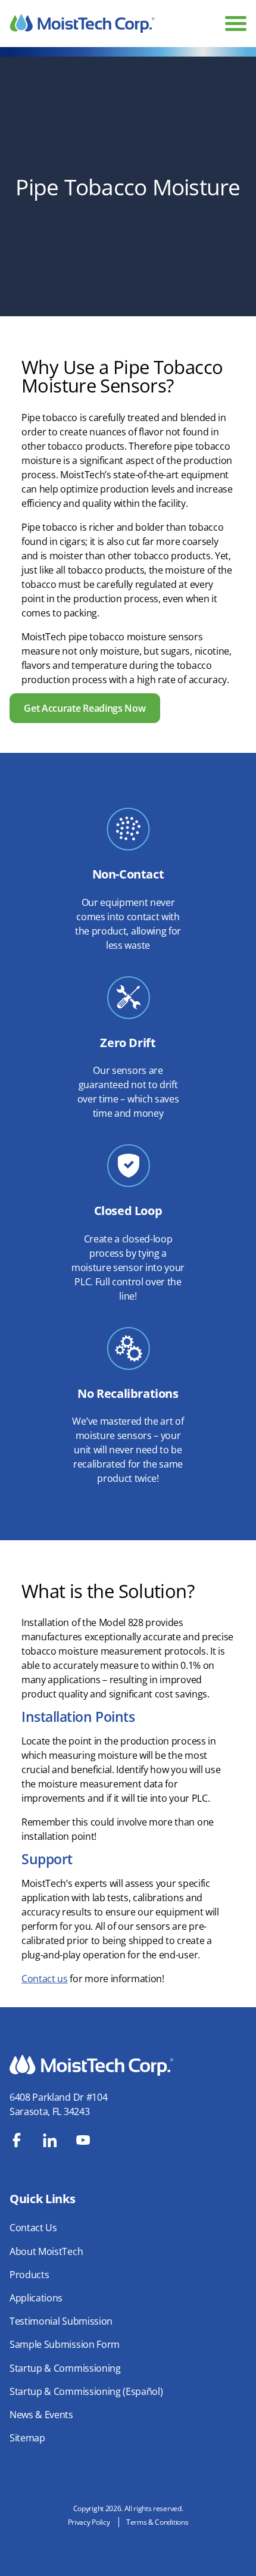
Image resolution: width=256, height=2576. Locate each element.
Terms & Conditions (157, 2522)
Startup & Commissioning (65, 2368)
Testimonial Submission (61, 2321)
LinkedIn (50, 2140)
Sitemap (27, 2438)
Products (29, 2275)
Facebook (17, 2140)
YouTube (83, 2140)
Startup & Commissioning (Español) (86, 2391)
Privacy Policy (89, 2522)
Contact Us (33, 2228)
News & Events (41, 2415)
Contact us (45, 1979)
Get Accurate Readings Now (85, 708)
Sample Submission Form (65, 2344)
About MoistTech (46, 2251)
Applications (36, 2298)
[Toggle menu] (236, 24)
